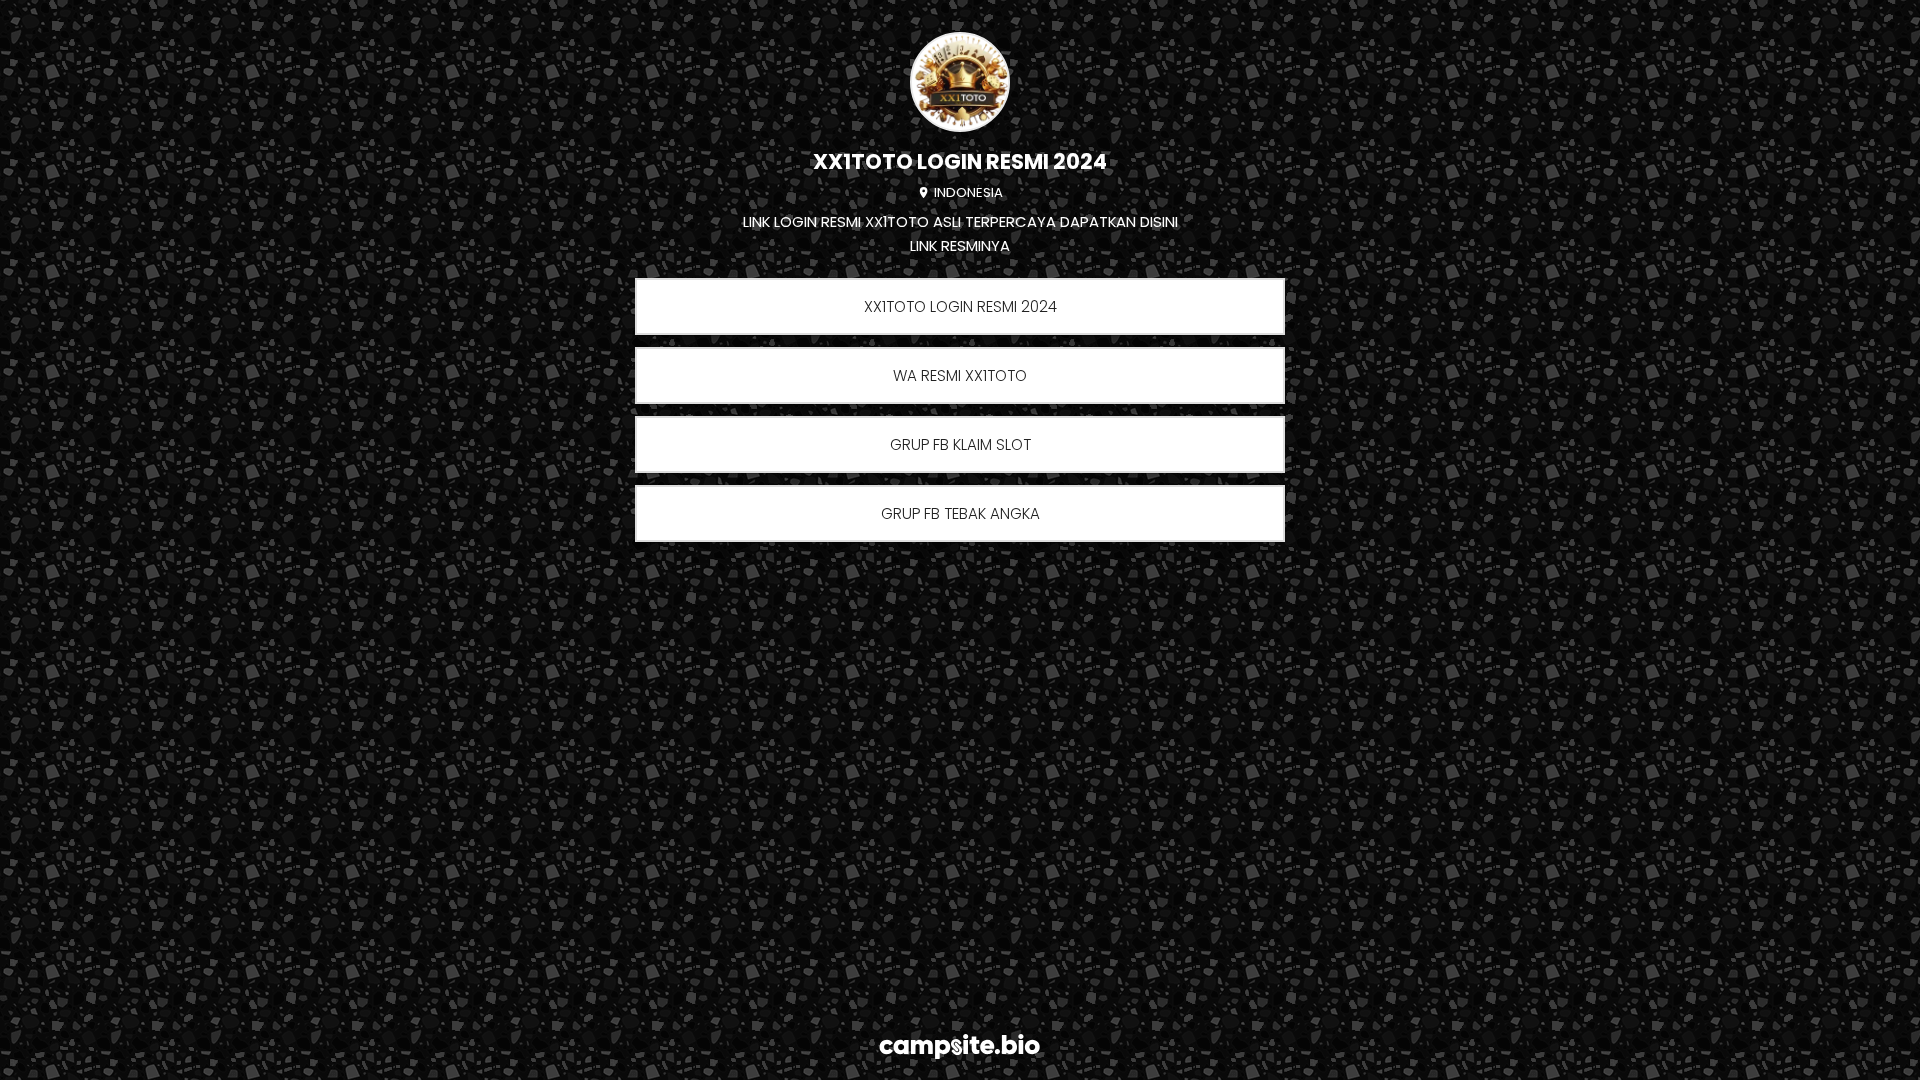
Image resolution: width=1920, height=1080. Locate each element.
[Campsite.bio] (959, 1046)
